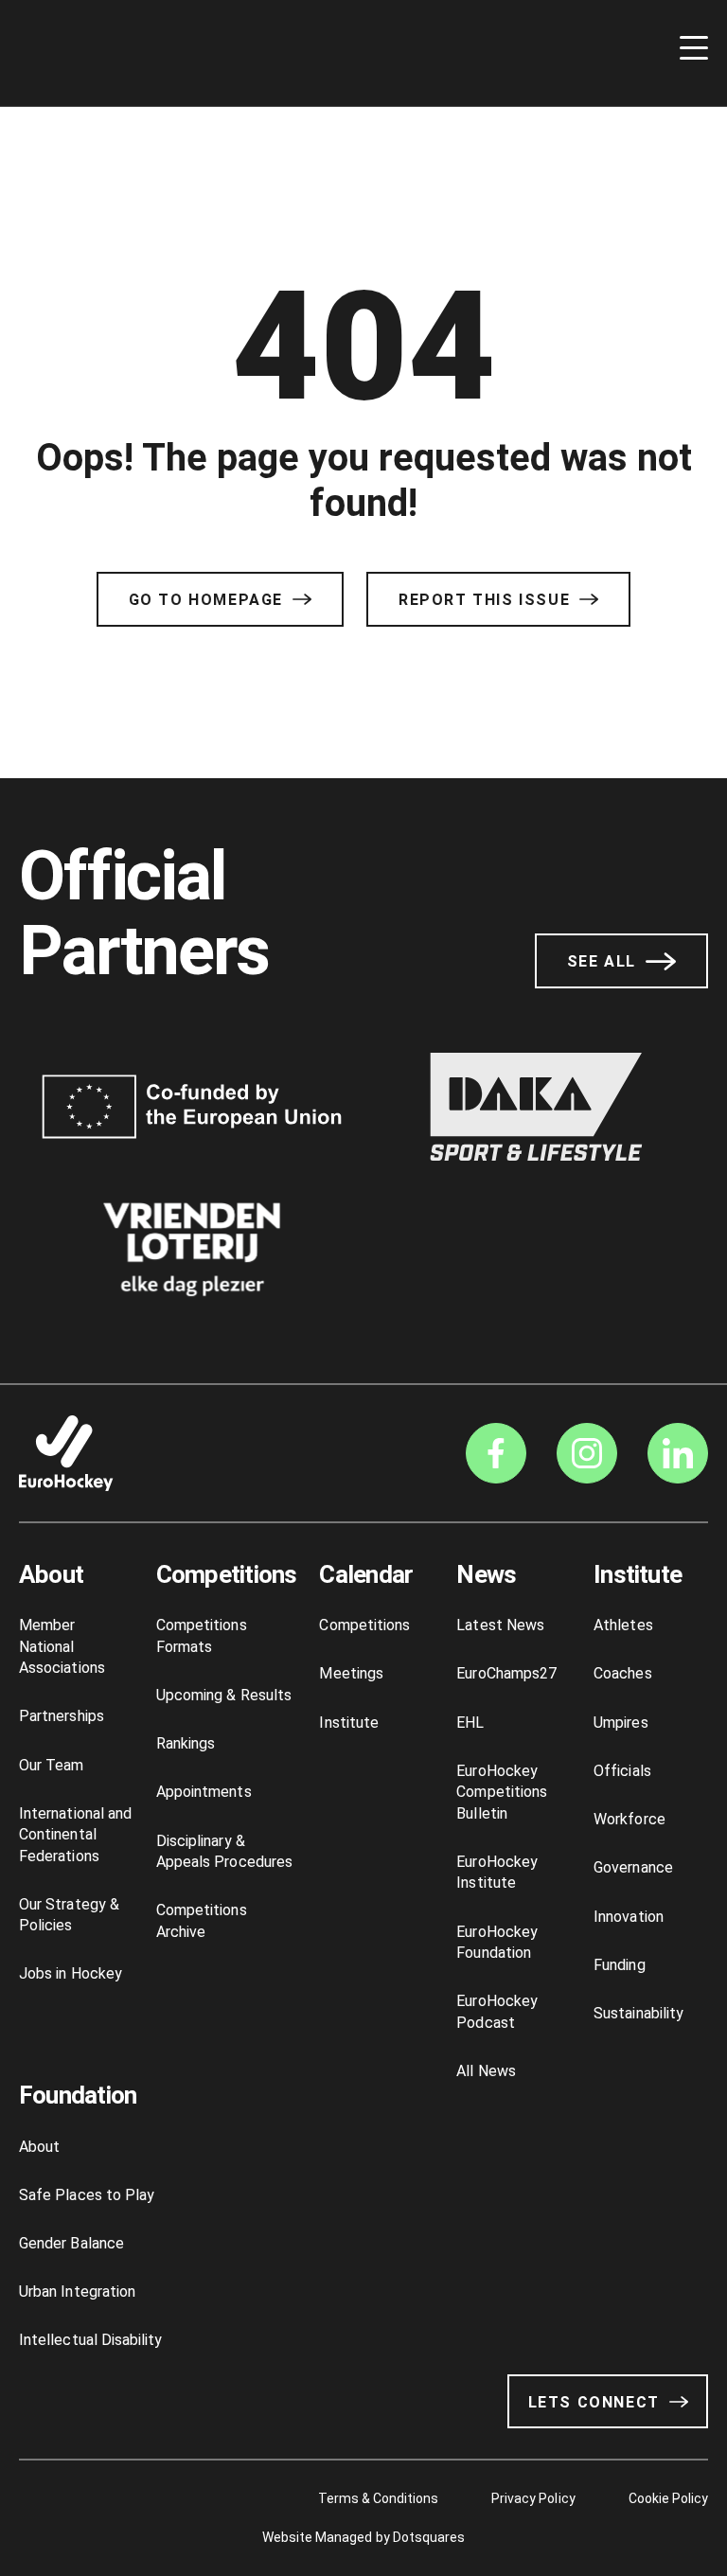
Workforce (629, 1819)
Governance (633, 1867)
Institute (349, 1723)
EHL (470, 1723)
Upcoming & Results (224, 1695)
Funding (619, 1965)
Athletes (623, 1625)
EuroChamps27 (506, 1673)
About (51, 1574)
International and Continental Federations (75, 1835)
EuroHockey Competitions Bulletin (502, 1792)
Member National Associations (62, 1646)
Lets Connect (594, 2402)
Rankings (186, 1743)
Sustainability (638, 2013)
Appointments (204, 1792)
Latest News (500, 1625)
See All (602, 961)
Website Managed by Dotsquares (363, 2537)
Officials (622, 1771)
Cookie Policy (668, 2498)
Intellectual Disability (90, 2340)
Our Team (52, 1765)
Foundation (78, 2095)
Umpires (621, 1723)
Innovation (629, 1917)
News (486, 1574)
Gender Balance (71, 2243)
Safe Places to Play (87, 2195)
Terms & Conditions (379, 2498)
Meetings (351, 1673)
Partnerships (62, 1716)
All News (486, 2071)
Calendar (366, 1574)
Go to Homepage (206, 600)
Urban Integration (77, 2292)
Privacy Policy (533, 2498)
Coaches (622, 1673)
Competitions (227, 1574)
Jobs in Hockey (71, 1973)
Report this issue (484, 600)
